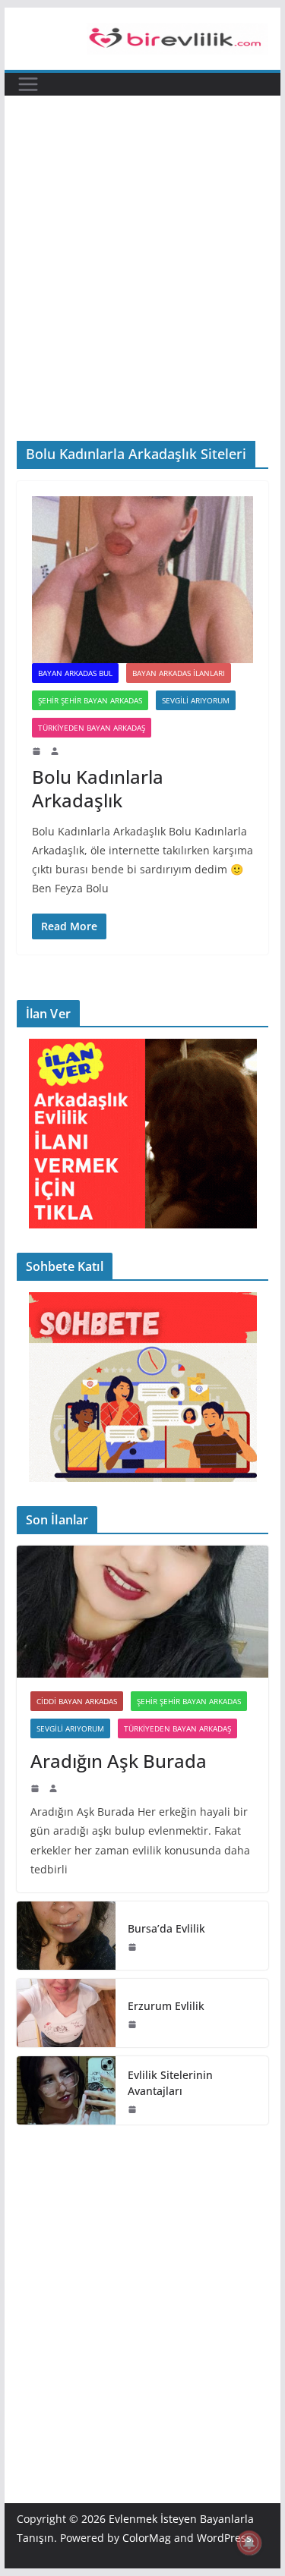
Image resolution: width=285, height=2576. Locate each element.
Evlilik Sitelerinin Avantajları (170, 2083)
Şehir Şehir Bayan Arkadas (90, 700)
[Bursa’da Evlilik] (66, 1936)
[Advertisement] (142, 245)
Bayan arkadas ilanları (179, 673)
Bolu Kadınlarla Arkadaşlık (98, 788)
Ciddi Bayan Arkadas (77, 1701)
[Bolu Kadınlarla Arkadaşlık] (143, 580)
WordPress (224, 2538)
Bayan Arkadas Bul (75, 673)
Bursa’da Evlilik (166, 1928)
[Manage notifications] (249, 2543)
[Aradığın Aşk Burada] (143, 1612)
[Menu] (28, 84)
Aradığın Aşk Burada (119, 1761)
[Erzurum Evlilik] (66, 2013)
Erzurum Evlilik (166, 2006)
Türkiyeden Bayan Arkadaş (92, 728)
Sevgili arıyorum (196, 700)
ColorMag (147, 2538)
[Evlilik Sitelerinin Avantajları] (66, 2090)
